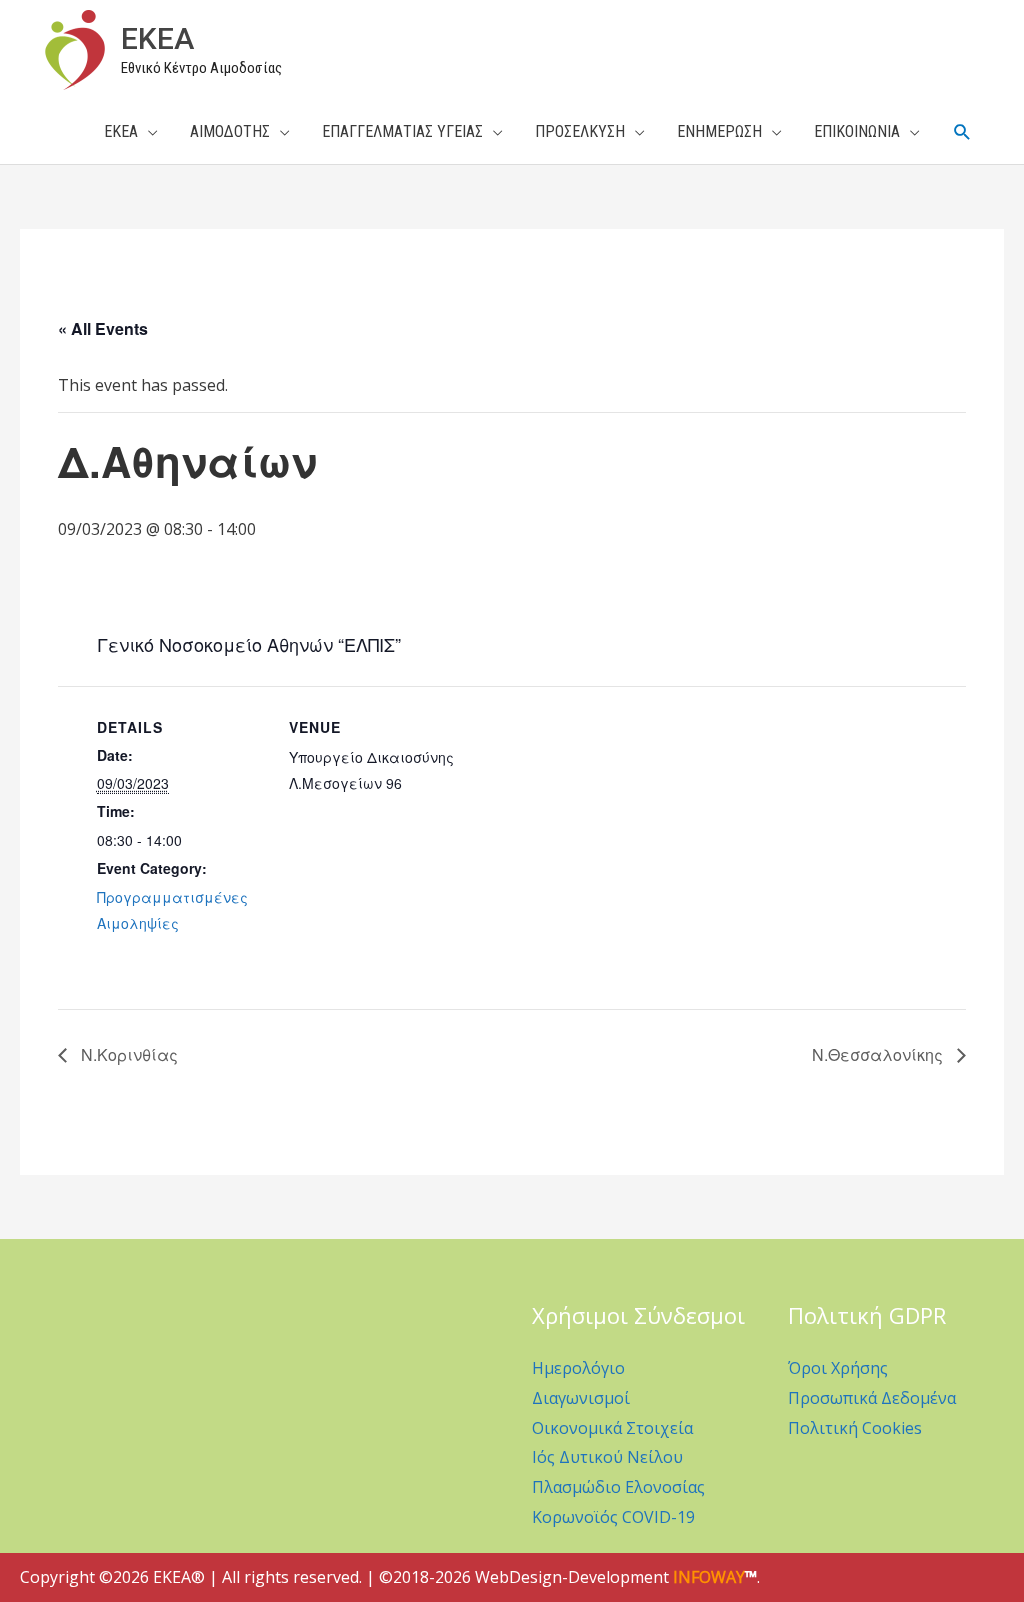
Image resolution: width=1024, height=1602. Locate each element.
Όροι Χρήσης (838, 1368)
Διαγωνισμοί (581, 1398)
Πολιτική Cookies (855, 1428)
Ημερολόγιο (578, 1368)
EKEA (157, 38)
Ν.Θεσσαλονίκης (879, 1054)
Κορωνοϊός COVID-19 (613, 1517)
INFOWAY (709, 1577)
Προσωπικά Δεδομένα (872, 1398)
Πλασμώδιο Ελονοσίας (618, 1487)
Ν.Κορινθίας (127, 1054)
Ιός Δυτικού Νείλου (607, 1457)
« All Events (103, 328)
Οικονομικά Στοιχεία (612, 1428)
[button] (962, 132)
